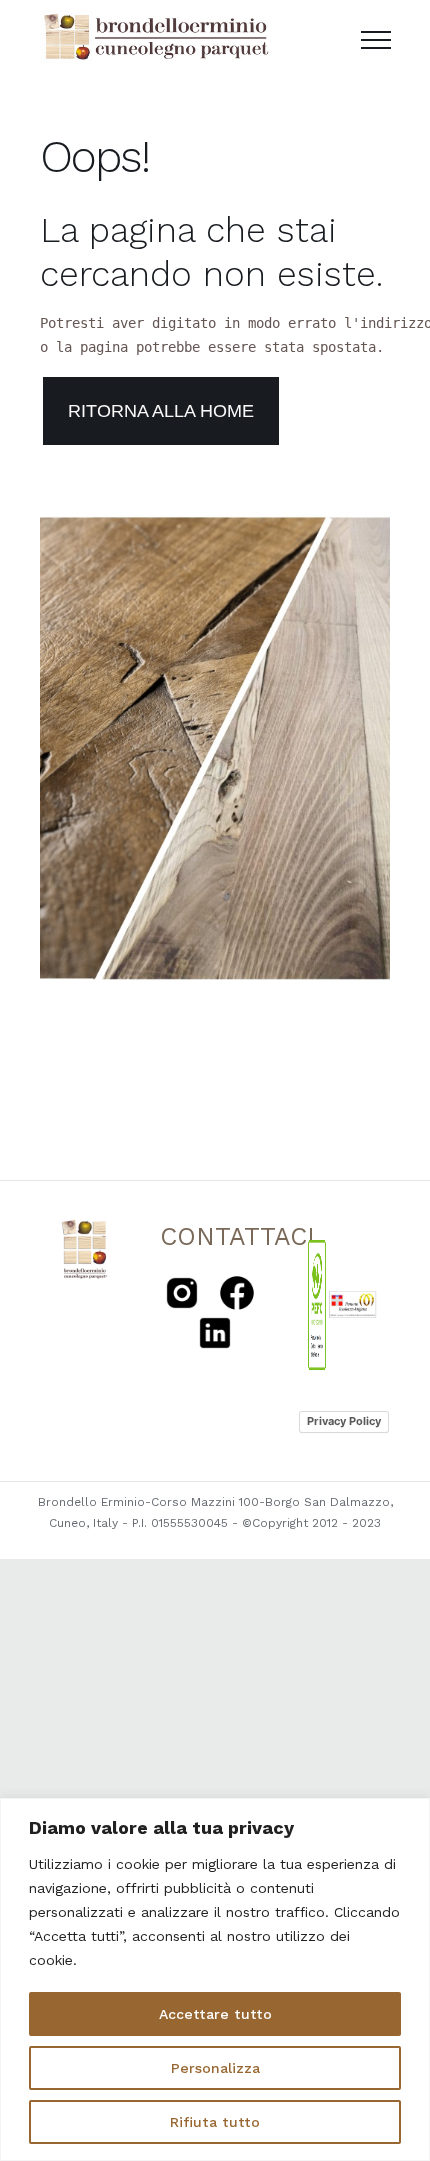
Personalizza (215, 2068)
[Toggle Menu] (376, 40)
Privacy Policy (344, 1421)
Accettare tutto (215, 2014)
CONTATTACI (237, 1236)
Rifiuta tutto (215, 2122)
